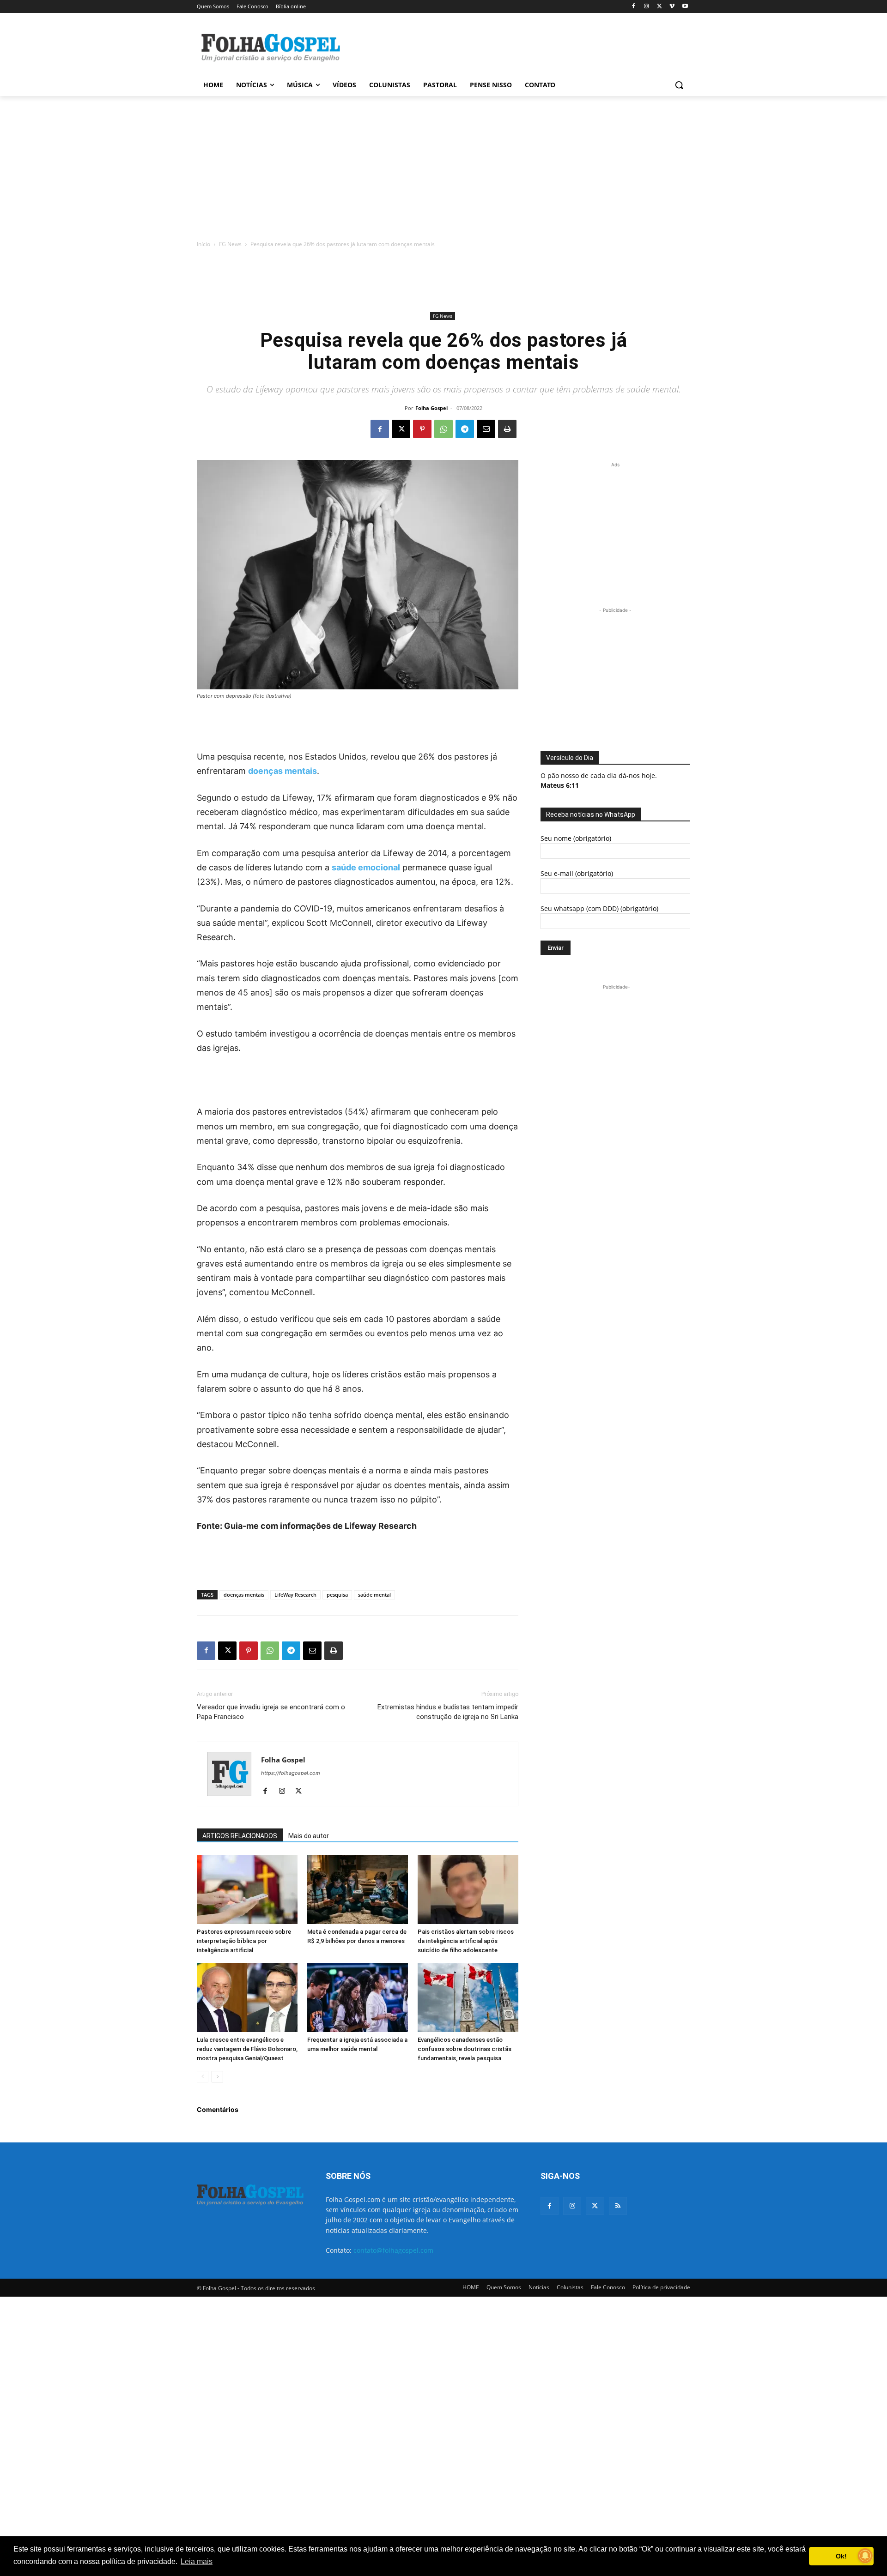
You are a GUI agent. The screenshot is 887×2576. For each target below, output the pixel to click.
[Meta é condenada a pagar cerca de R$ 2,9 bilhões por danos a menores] (358, 1889)
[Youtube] (685, 7)
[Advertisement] (513, 47)
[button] (679, 85)
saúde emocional (366, 867)
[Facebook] (634, 7)
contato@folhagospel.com (393, 2250)
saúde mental (374, 1595)
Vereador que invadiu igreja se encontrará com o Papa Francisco (271, 1712)
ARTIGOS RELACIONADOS (240, 1836)
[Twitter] (595, 2206)
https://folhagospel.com (291, 1773)
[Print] (507, 429)
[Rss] (618, 2206)
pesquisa (337, 1595)
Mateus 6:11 (560, 785)
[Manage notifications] (865, 2556)
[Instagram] (647, 7)
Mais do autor (309, 1836)
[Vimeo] (672, 7)
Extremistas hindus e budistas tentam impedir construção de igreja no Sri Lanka (448, 1712)
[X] (659, 7)
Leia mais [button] (197, 2561)
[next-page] (217, 2077)
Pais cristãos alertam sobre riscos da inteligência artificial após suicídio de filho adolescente (466, 1941)
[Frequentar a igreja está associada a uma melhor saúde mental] (358, 1997)
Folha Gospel (431, 408)
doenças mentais (283, 771)
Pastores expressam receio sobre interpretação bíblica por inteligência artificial (244, 1941)
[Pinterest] (422, 429)
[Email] (486, 429)
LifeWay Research (295, 1595)
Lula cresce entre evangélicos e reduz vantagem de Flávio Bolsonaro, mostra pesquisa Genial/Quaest (247, 2049)
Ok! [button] (841, 2556)
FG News (230, 244)
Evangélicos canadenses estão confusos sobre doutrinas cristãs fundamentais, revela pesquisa (465, 2049)
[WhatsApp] (443, 429)
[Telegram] (465, 429)
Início (204, 244)
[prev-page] (203, 2077)
